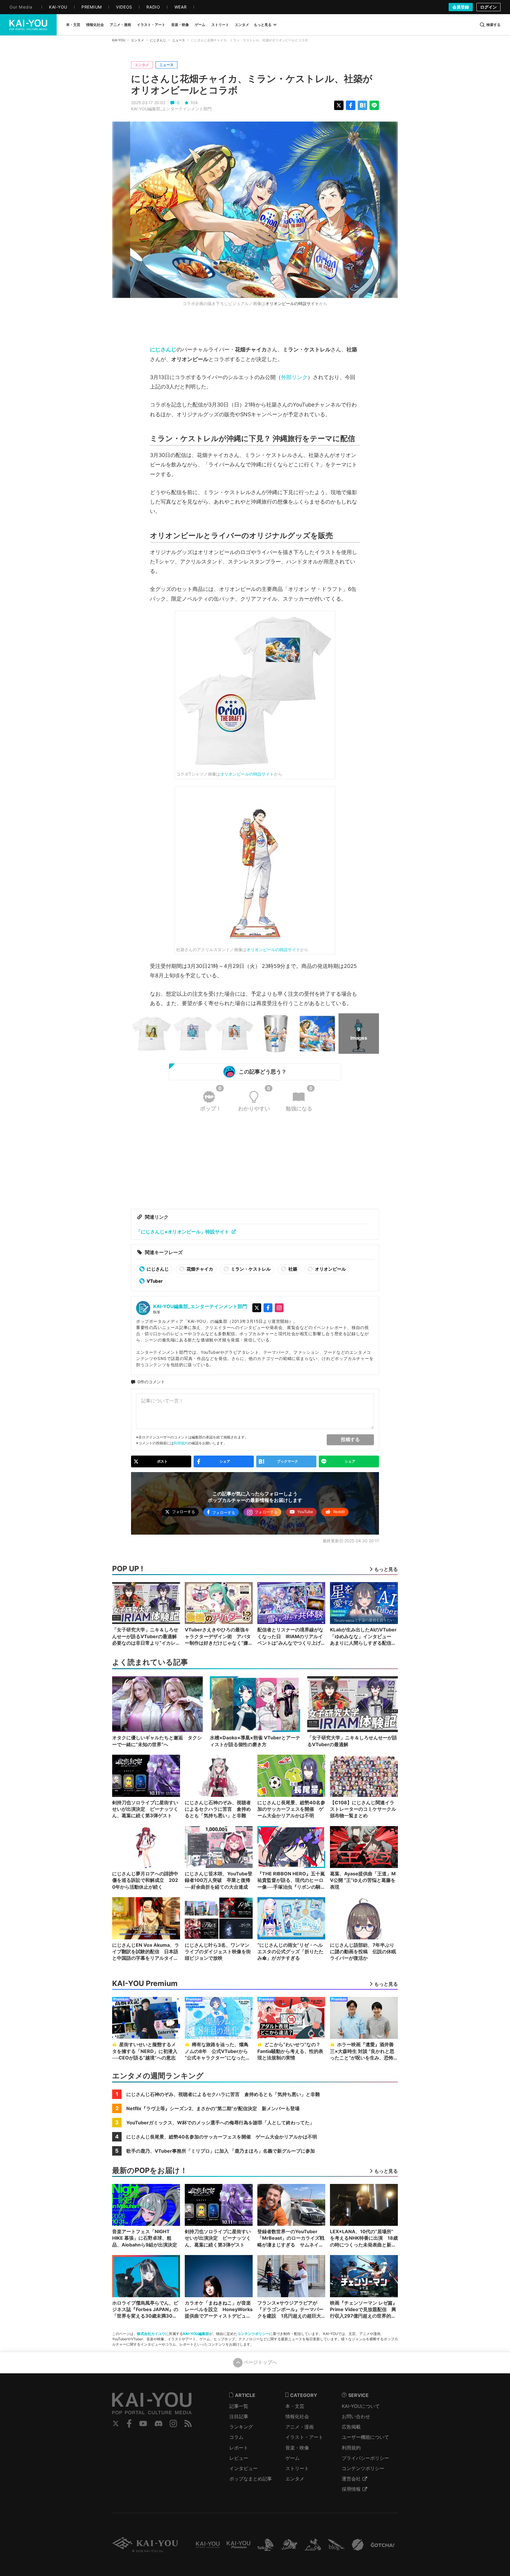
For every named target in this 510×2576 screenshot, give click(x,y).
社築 (292, 1269)
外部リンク (294, 377)
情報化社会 (297, 2416)
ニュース (179, 40)
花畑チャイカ (199, 1269)
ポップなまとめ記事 (251, 2479)
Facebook (129, 2423)
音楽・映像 (297, 2448)
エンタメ (138, 40)
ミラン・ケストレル (250, 1269)
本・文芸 (295, 2406)
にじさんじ (158, 40)
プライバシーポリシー (365, 2458)
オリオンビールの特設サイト (292, 303)
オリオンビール (330, 1269)
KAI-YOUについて (361, 2406)
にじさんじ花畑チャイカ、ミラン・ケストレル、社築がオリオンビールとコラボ (252, 84)
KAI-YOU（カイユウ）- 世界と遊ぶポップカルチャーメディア (28, 25)
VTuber (154, 1281)
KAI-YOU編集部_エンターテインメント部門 (171, 109)
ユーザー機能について (365, 2437)
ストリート (297, 2468)
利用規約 (181, 1443)
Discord (158, 2423)
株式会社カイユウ (151, 2334)
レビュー (239, 2458)
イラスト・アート (304, 2437)
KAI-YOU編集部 (196, 2334)
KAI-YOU (119, 40)
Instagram (173, 2423)
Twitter (116, 2423)
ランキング (241, 2427)
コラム (236, 2437)
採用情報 (351, 2489)
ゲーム (292, 2458)
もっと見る (263, 25)
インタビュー (243, 2468)
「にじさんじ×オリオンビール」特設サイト (183, 1232)
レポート (239, 2448)
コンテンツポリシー (253, 2334)
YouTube (143, 2423)
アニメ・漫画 (300, 2427)
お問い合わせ (356, 2416)
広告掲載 (351, 2427)
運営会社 (351, 2479)
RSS (188, 2423)
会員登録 (461, 7)
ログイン (488, 7)
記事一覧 (239, 2406)
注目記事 (239, 2416)
